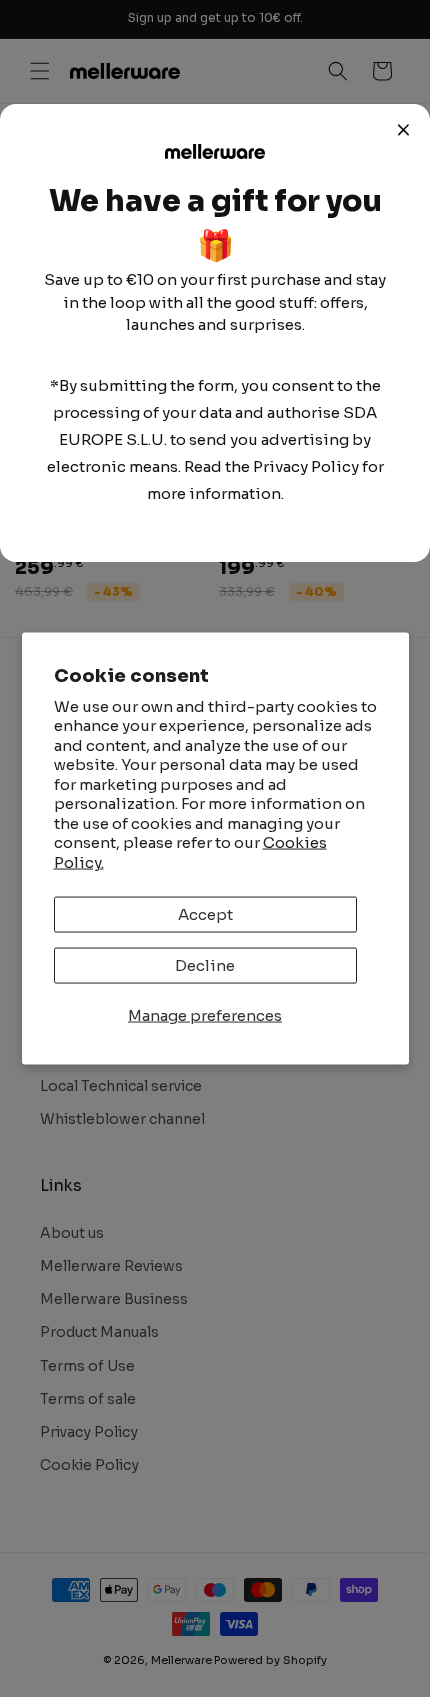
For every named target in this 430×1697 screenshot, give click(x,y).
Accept (205, 914)
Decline (205, 965)
